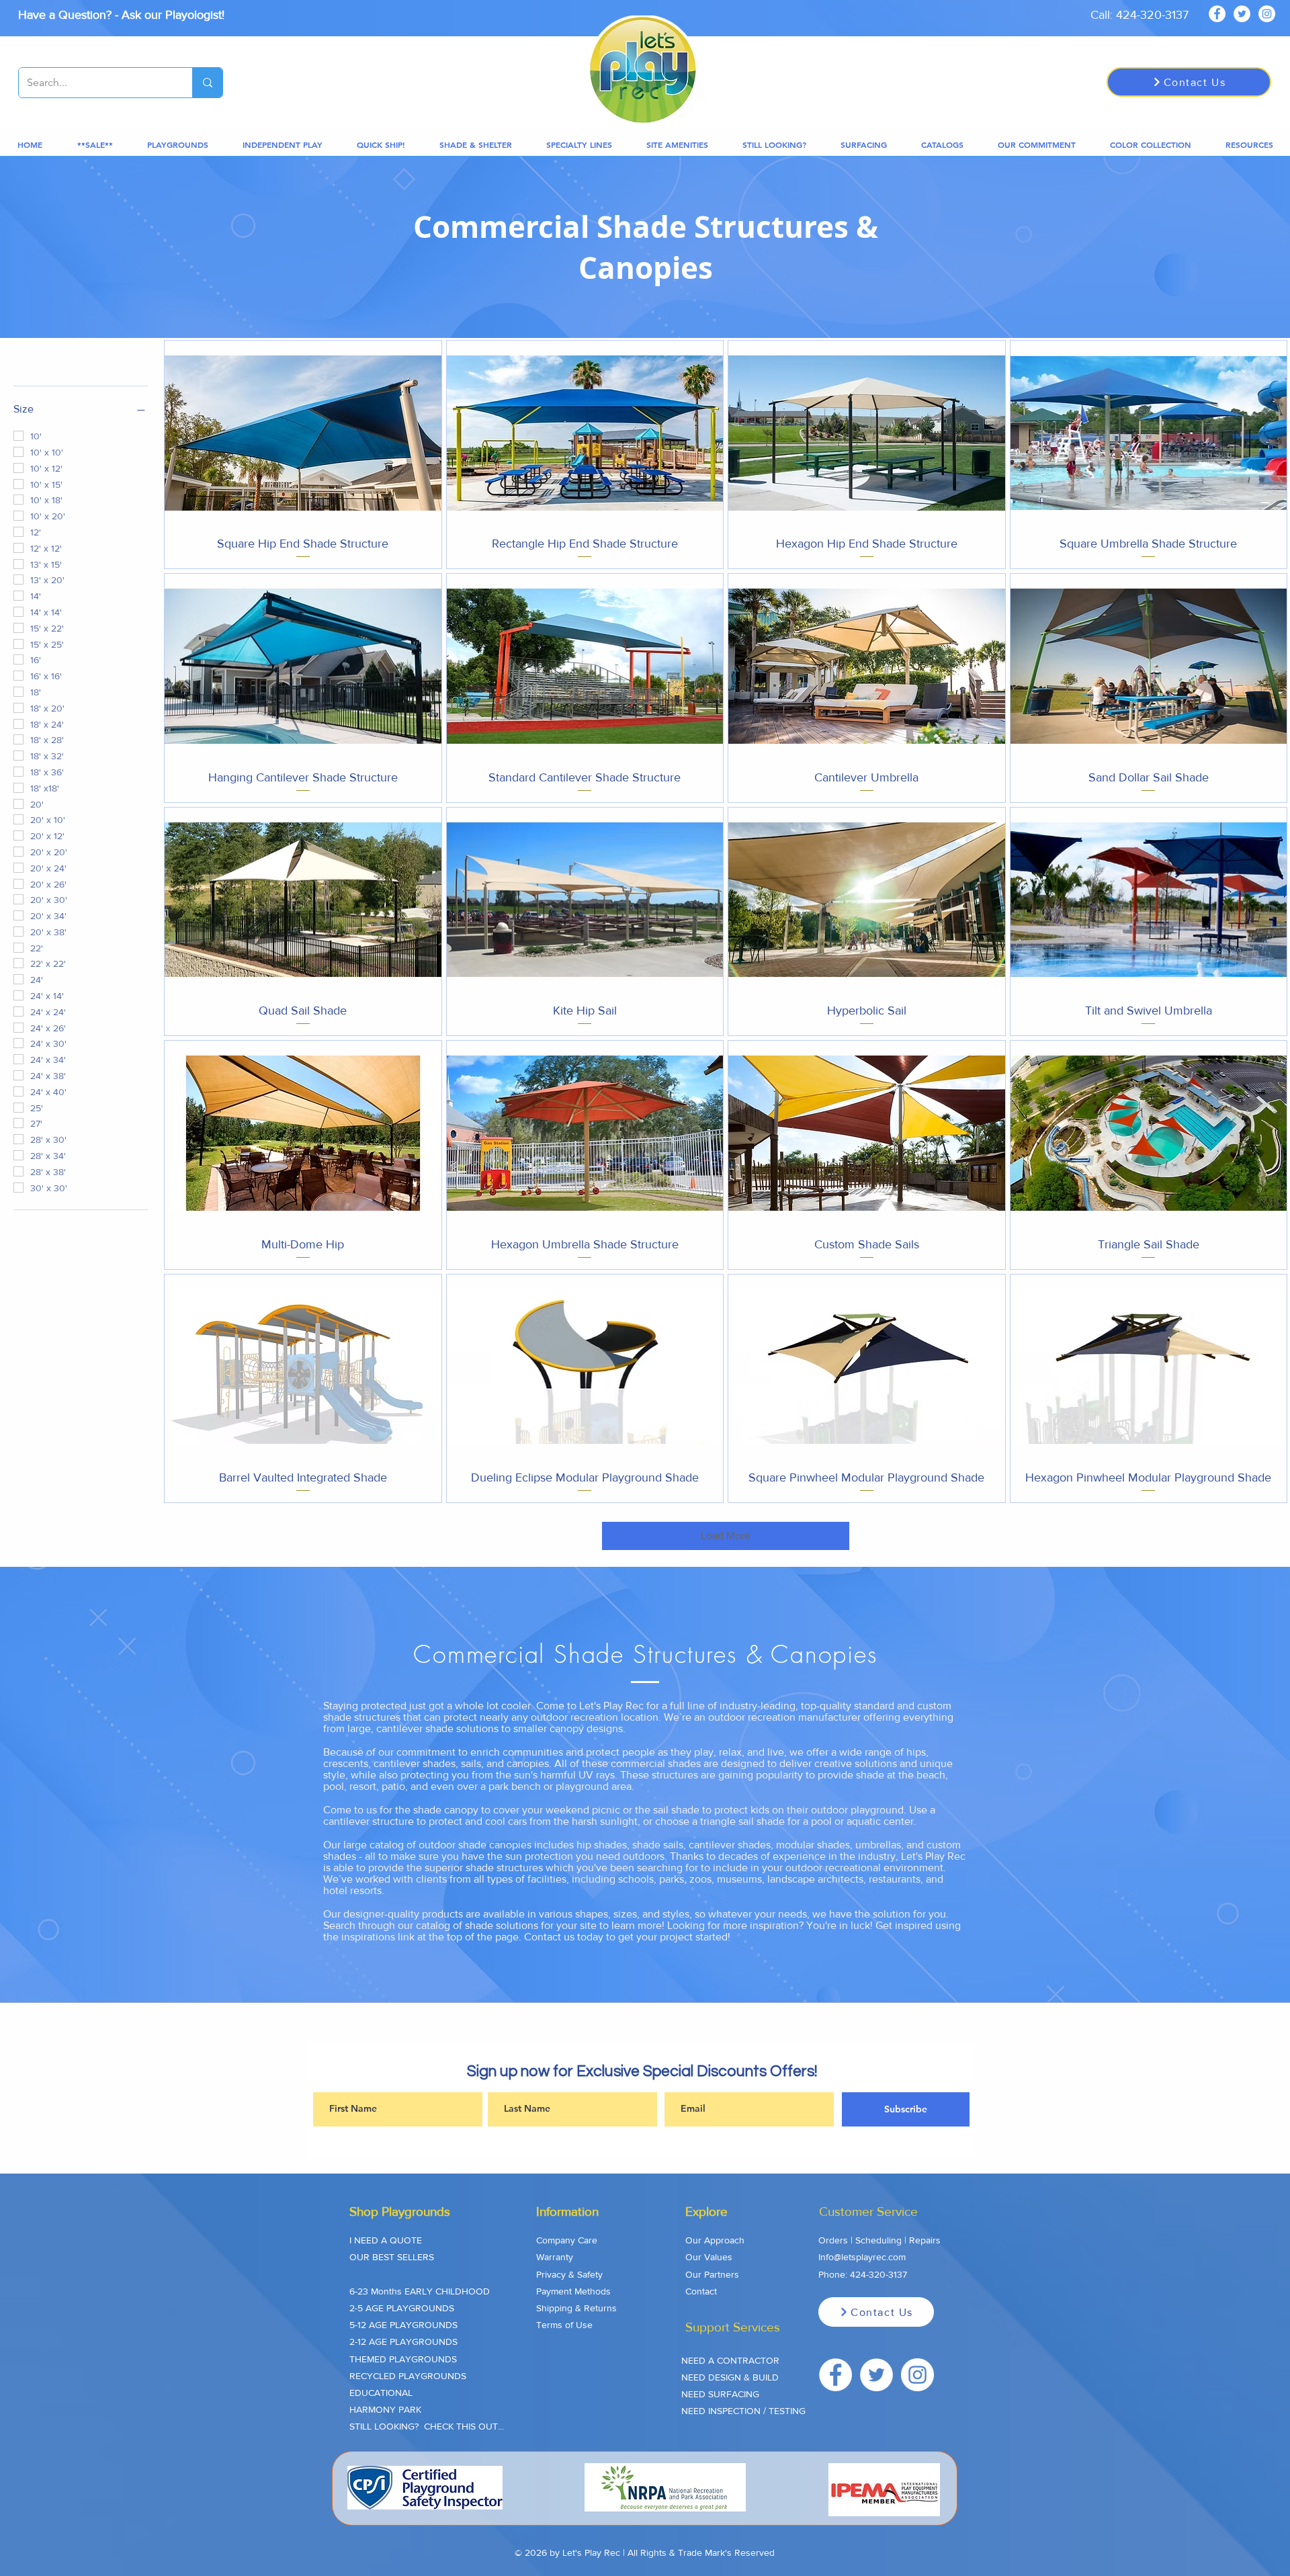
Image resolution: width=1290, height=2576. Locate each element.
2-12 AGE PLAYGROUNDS (403, 2342)
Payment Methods (573, 2291)
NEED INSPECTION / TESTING (743, 2411)
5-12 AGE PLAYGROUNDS (403, 2325)
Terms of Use (564, 2325)
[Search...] (207, 83)
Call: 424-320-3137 (1139, 15)
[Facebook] (1217, 14)
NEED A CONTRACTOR (730, 2360)
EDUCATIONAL (381, 2393)
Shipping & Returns (576, 2308)
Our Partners (712, 2274)
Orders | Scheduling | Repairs (879, 2240)
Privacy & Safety (569, 2274)
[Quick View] (303, 433)
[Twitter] (1242, 14)
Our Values (709, 2257)
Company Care (567, 2240)
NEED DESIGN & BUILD (730, 2377)
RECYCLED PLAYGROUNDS (408, 2376)
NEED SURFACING (720, 2394)
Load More (726, 1536)
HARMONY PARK (385, 2409)
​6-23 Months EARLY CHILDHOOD (420, 2291)
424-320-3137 (878, 2274)
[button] (95, 145)
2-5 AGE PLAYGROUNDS (402, 2308)
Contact (701, 2291)
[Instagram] (1267, 14)
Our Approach (715, 2240)
